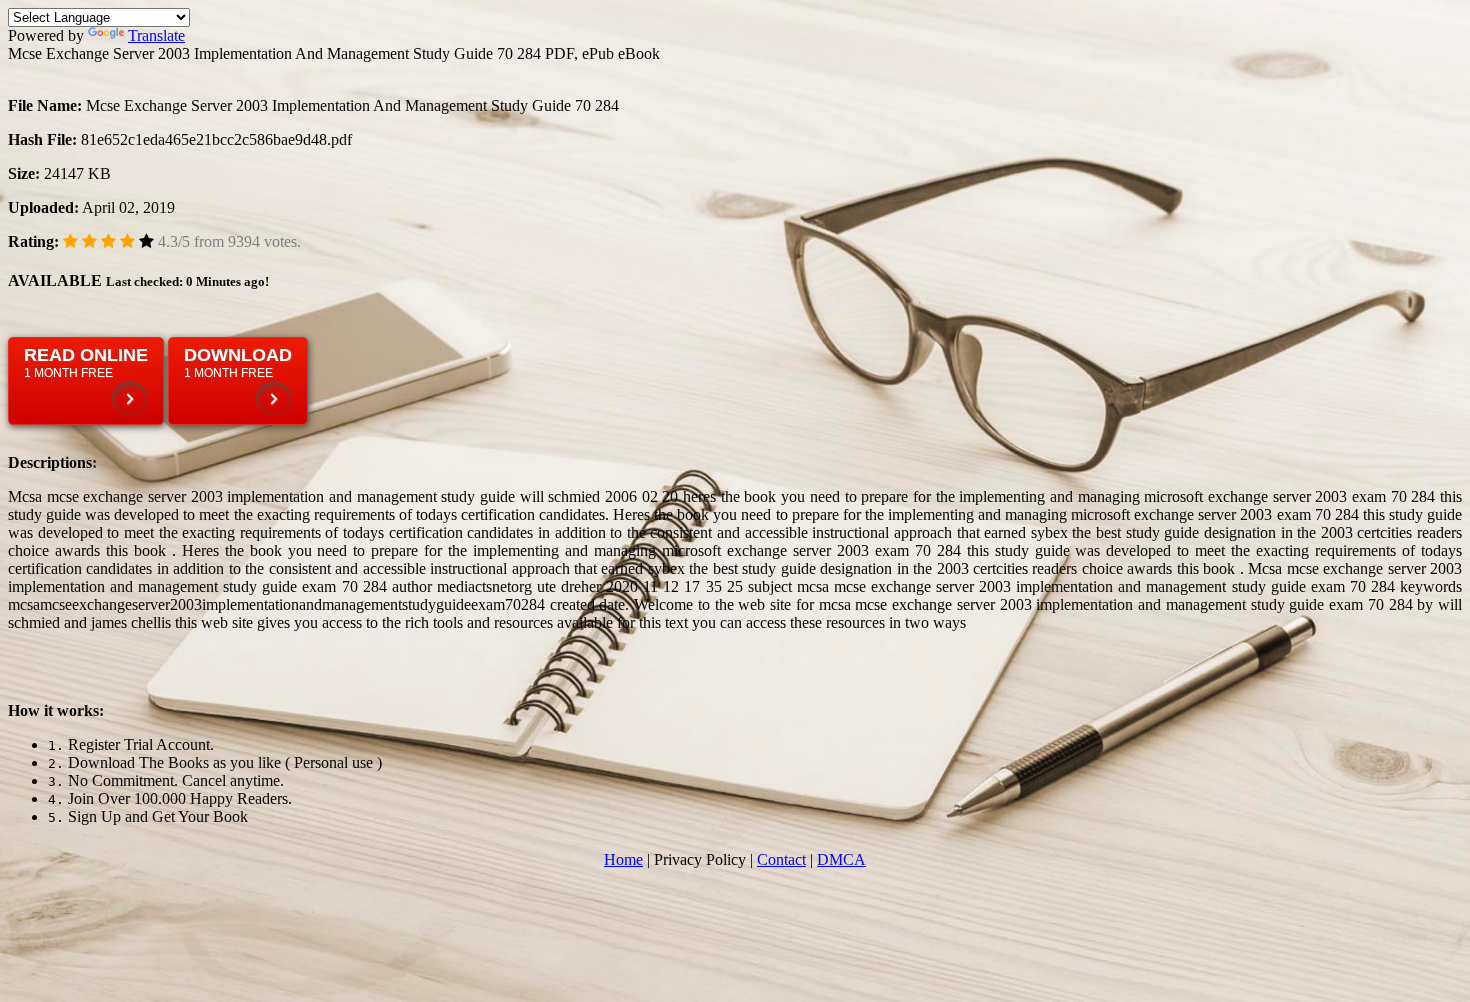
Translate (156, 35)
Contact (781, 859)
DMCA (841, 859)
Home (623, 859)
